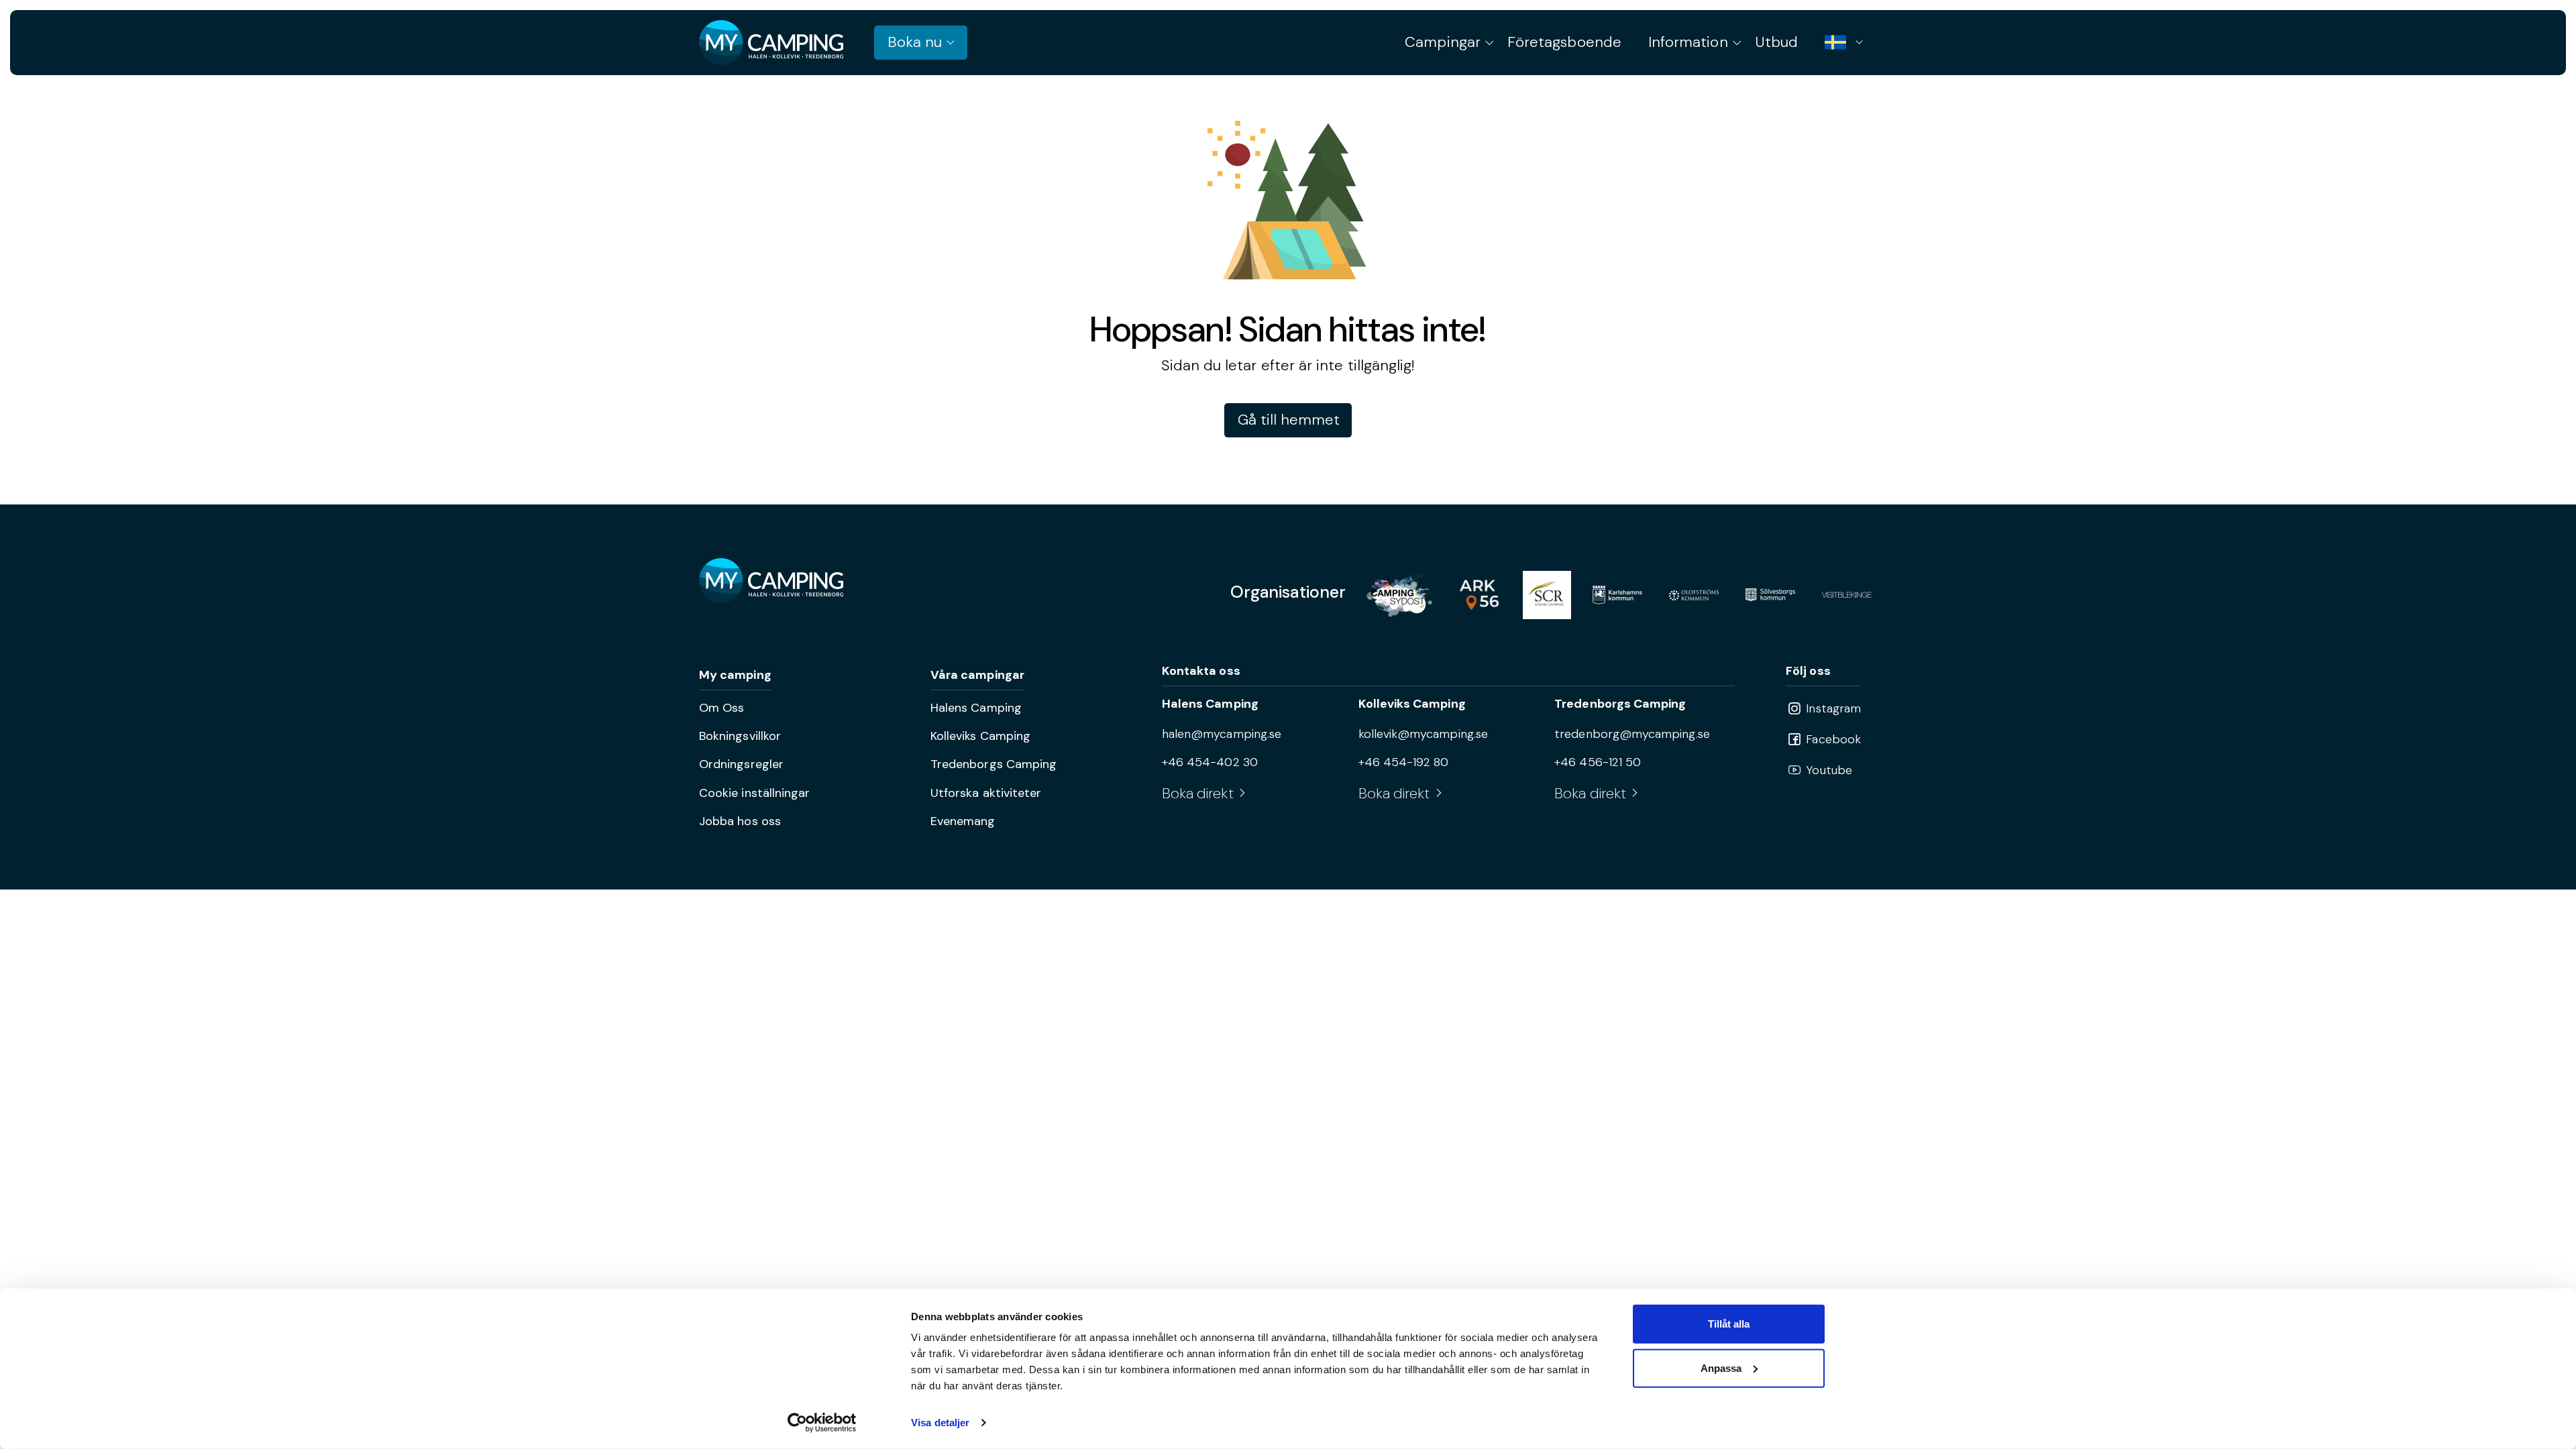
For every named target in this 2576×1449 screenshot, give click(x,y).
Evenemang (963, 821)
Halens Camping (976, 708)
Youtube (1827, 770)
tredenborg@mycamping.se (1632, 734)
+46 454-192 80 (1404, 762)
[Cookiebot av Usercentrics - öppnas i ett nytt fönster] (822, 1423)
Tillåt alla (1729, 1324)
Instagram (1832, 708)
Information (1688, 42)
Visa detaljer (940, 1423)
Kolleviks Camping (980, 736)
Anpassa (1721, 1367)
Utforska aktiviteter (986, 793)
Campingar (1443, 42)
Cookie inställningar (754, 793)
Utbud (1776, 42)
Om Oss (721, 708)
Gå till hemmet (1289, 420)
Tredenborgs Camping (994, 764)
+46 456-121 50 (1598, 762)
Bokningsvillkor (740, 736)
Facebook (1832, 739)
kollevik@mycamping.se (1423, 734)
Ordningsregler (741, 764)
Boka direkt (1198, 793)
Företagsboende (1564, 42)
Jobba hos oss (740, 821)
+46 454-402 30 (1210, 762)
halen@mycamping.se (1222, 734)
